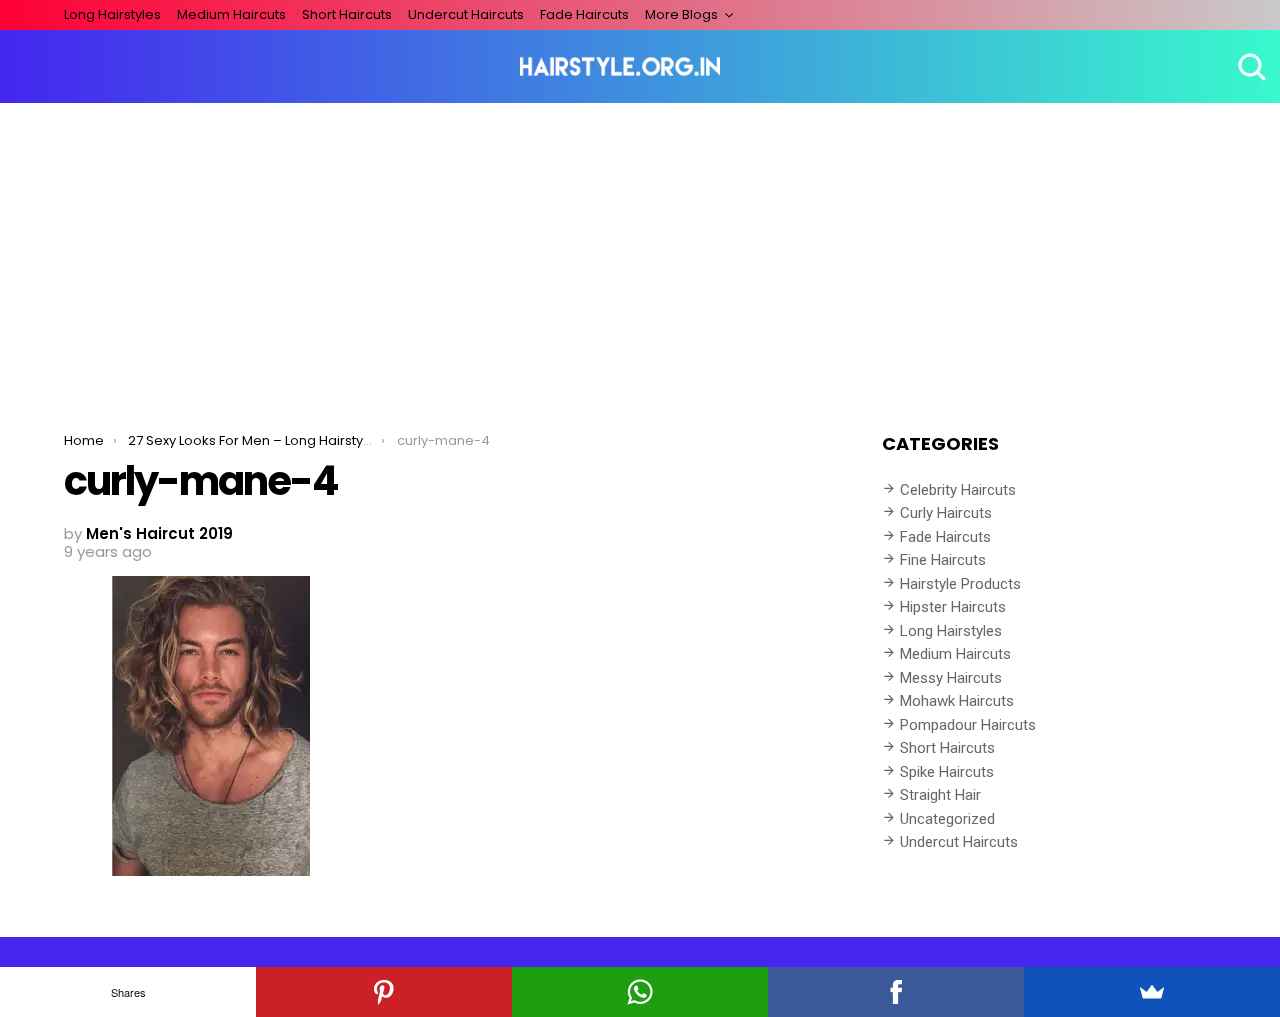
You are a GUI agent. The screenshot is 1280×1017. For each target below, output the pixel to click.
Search (1250, 67)
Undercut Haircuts (466, 14)
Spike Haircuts (947, 772)
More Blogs (681, 14)
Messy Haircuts (951, 678)
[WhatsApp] (640, 992)
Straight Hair (940, 795)
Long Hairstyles (112, 14)
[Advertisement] (640, 253)
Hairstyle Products (960, 584)
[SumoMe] (1152, 992)
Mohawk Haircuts (957, 701)
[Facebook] (896, 992)
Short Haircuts (347, 14)
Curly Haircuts (946, 513)
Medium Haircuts (231, 14)
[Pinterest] (384, 992)
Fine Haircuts (943, 560)
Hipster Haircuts (953, 607)
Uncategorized (947, 819)
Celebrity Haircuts (958, 490)
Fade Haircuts (584, 14)
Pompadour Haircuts (968, 725)
